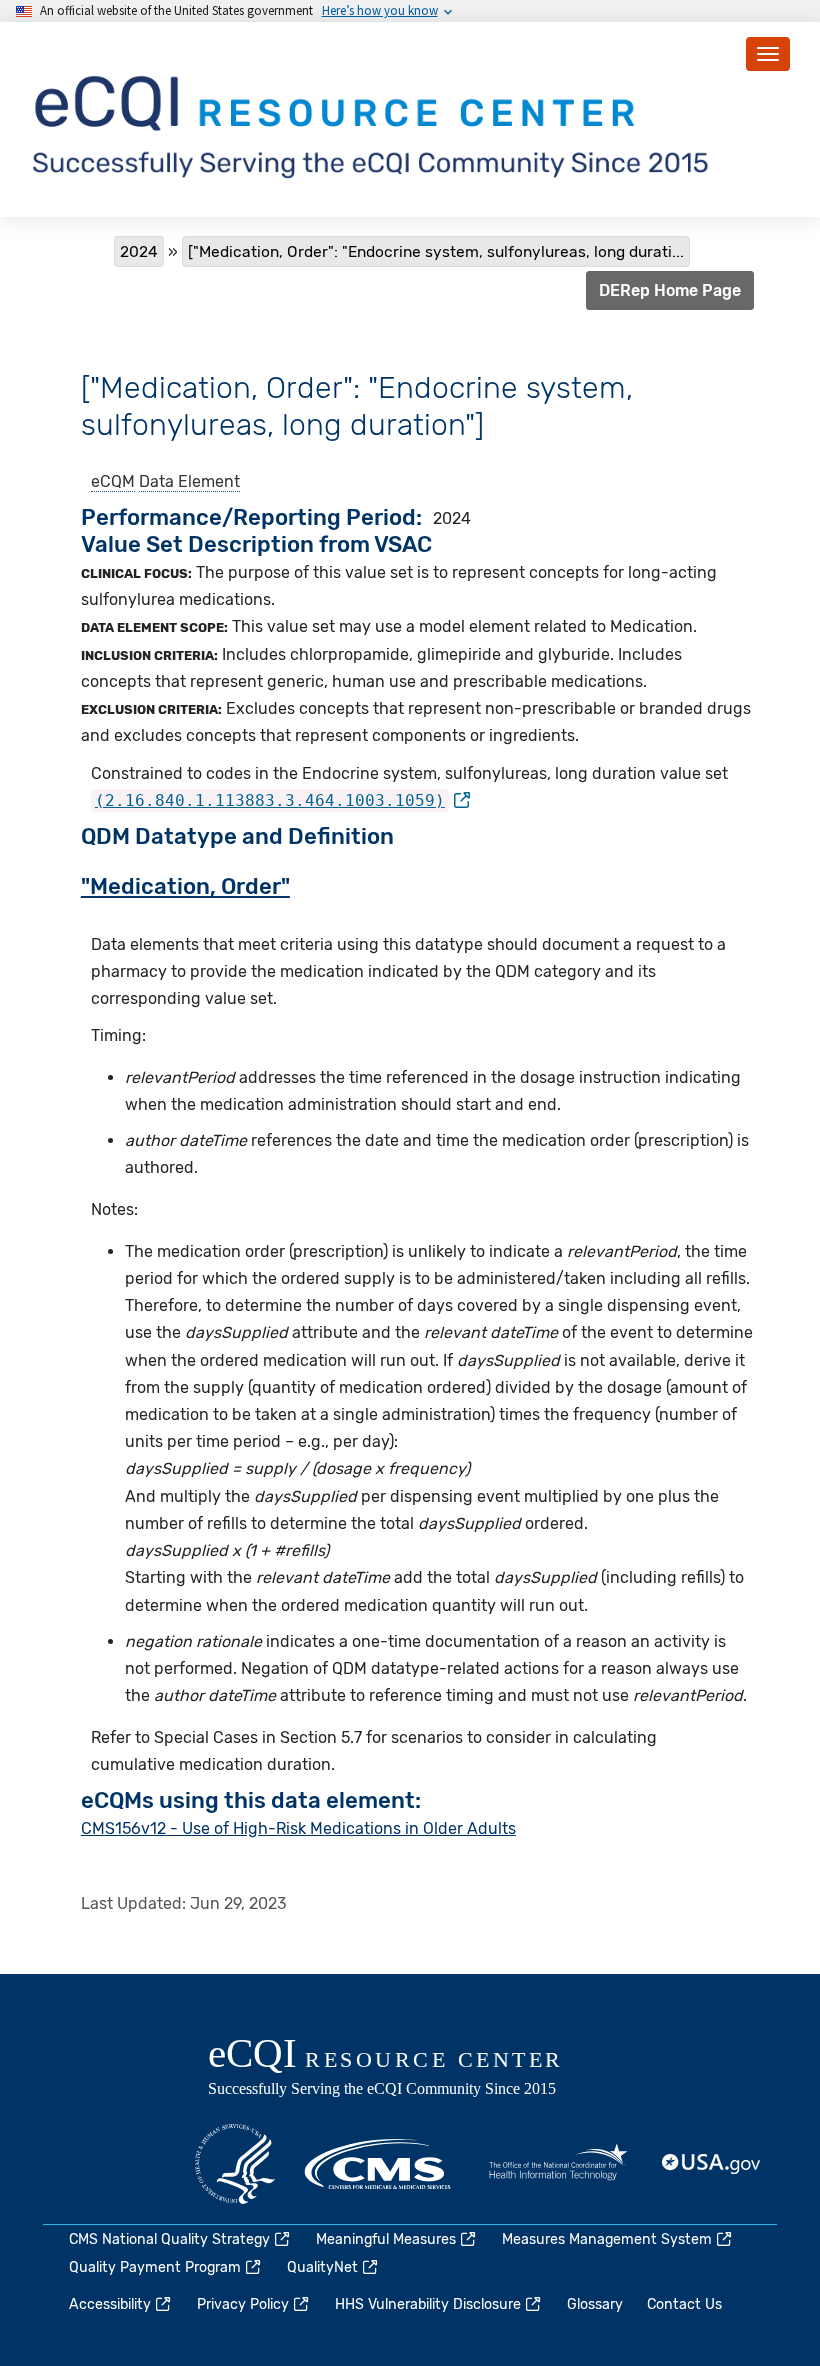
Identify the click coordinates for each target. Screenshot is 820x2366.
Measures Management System (607, 2239)
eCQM (113, 481)
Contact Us (684, 2304)
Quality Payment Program (155, 2267)
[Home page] (374, 118)
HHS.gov (235, 2164)
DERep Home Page (670, 290)
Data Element (189, 481)
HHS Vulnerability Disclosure (428, 2304)
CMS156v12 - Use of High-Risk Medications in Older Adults (298, 1828)
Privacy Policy (243, 2304)
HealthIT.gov (558, 2164)
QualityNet (322, 2267)
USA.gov (712, 2164)
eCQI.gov (408, 2069)
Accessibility (110, 2304)
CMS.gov (379, 2164)
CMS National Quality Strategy (169, 2239)
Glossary (595, 2304)
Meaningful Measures (386, 2239)
